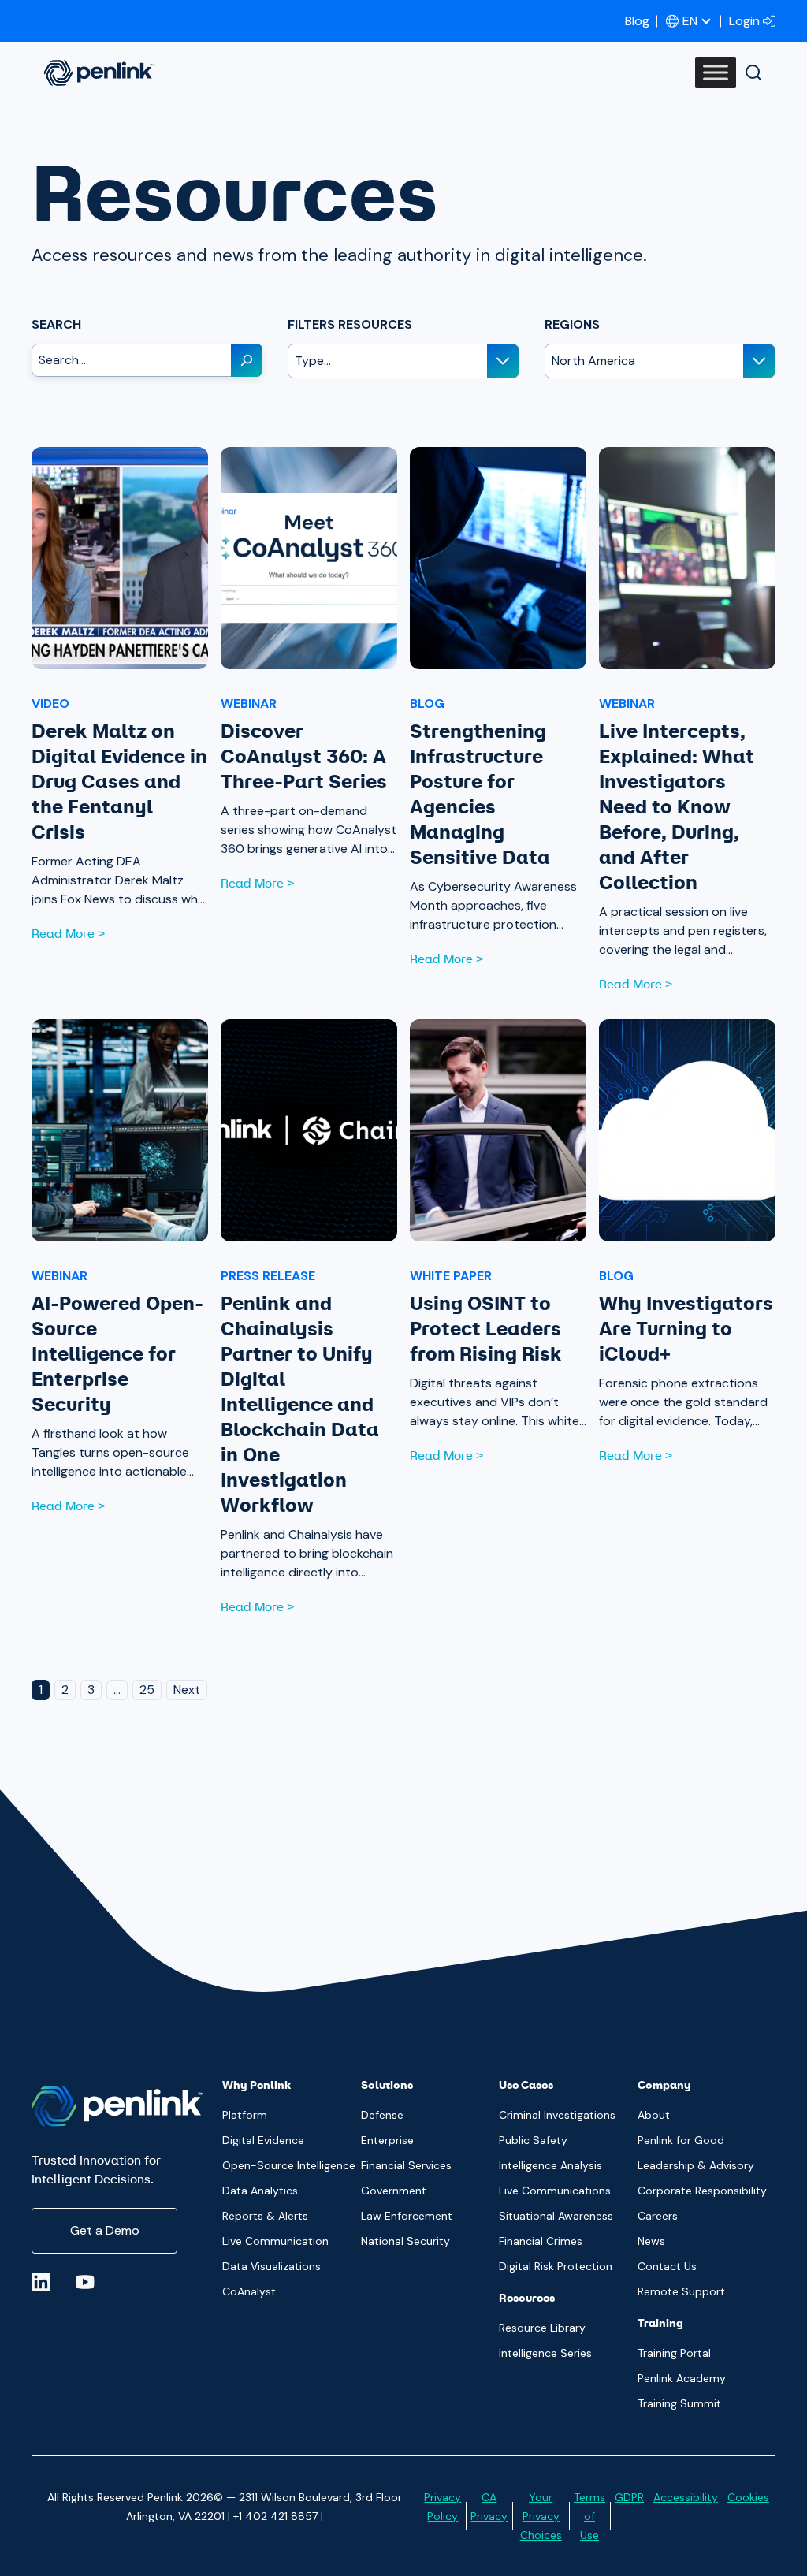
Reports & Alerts (265, 2216)
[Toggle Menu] (716, 73)
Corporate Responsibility (702, 2191)
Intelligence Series (545, 2353)
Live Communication (275, 2241)
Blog (637, 21)
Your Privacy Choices (541, 2516)
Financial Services (406, 2165)
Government (394, 2191)
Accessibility (686, 2497)
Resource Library (542, 2328)
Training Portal (674, 2353)
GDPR (629, 2497)
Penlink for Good (681, 2140)
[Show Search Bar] (753, 73)
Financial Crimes (541, 2241)
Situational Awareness (556, 2216)
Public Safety (533, 2140)
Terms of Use (589, 2516)
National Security (405, 2241)
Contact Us (667, 2266)
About (654, 2115)
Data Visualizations (271, 2266)
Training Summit (679, 2403)
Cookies (748, 2497)
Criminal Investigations (557, 2115)
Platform (245, 2115)
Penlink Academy (682, 2378)
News (651, 2241)
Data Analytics (260, 2191)
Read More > (68, 934)
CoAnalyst (249, 2291)
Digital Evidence (263, 2140)
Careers (658, 2216)
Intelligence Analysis (550, 2165)
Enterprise (387, 2140)
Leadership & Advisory (696, 2165)
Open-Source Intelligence (289, 2165)
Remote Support (681, 2291)
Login (744, 21)
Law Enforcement (407, 2216)
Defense (382, 2115)
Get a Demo (105, 2230)
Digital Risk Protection (556, 2266)
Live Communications (555, 2191)
